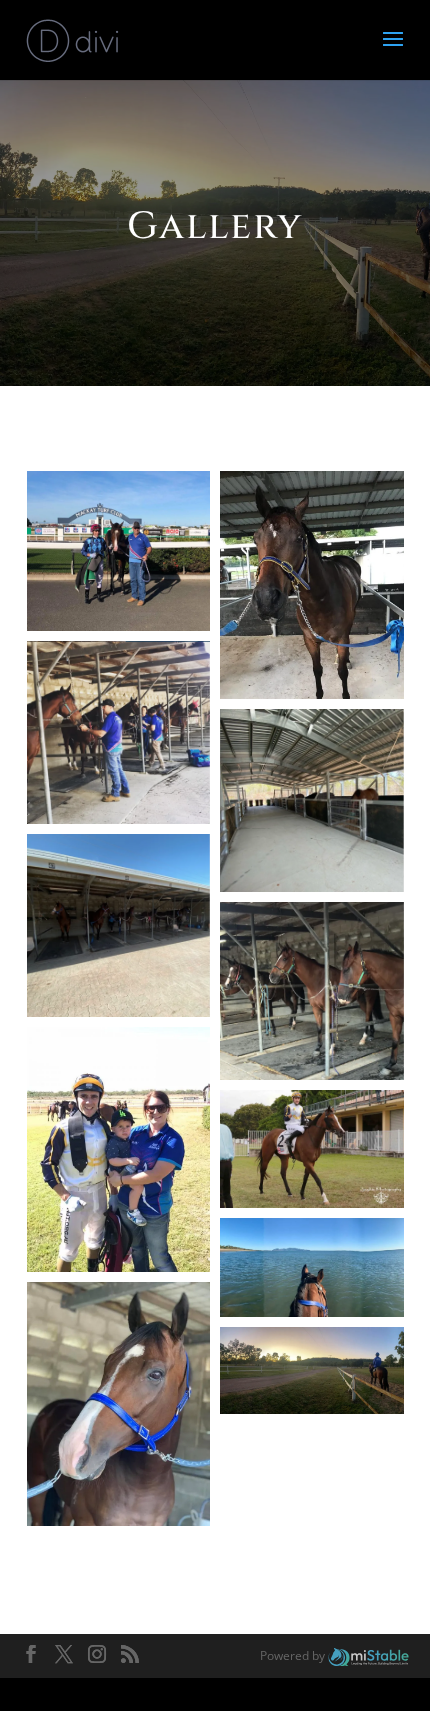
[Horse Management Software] (368, 1655)
